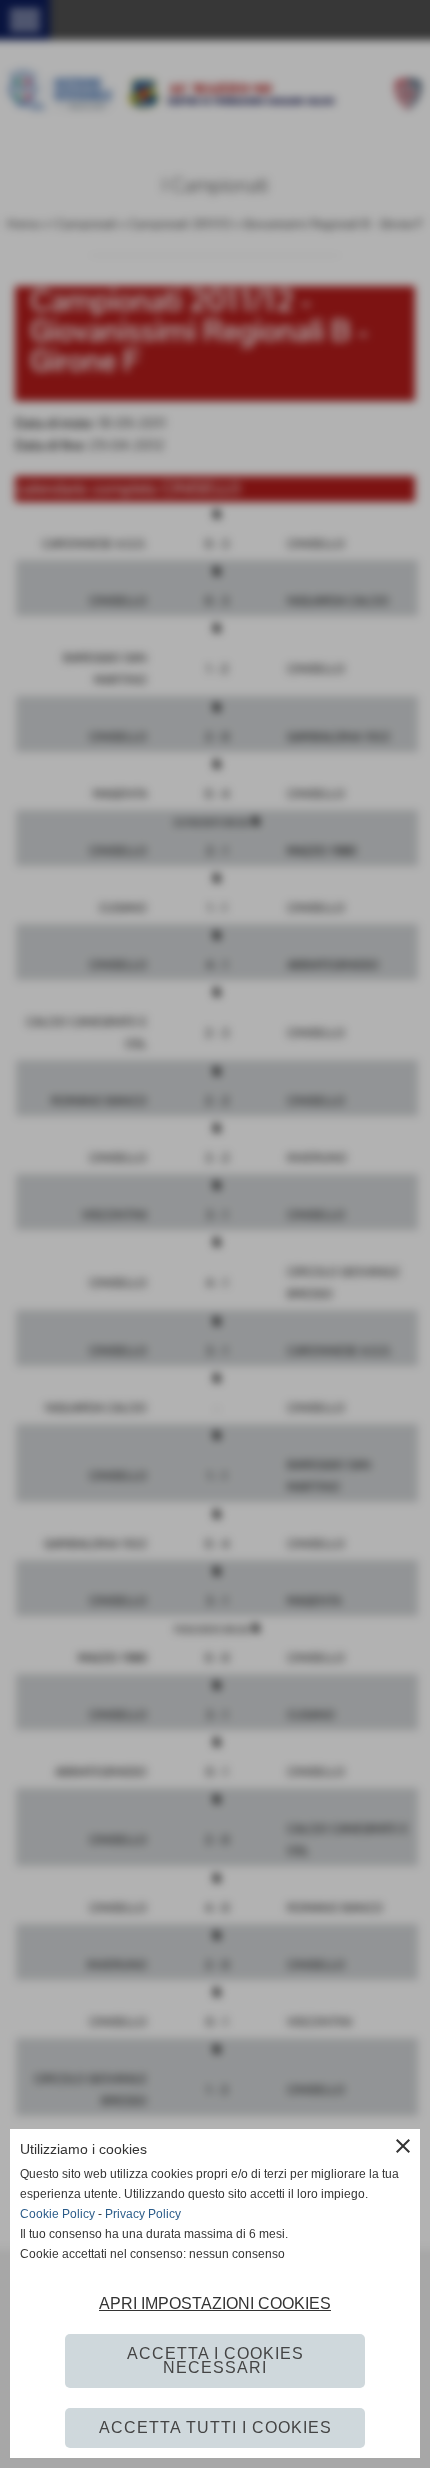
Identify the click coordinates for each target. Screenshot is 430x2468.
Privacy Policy (143, 2214)
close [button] (403, 2146)
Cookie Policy (57, 2214)
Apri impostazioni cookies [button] (215, 2303)
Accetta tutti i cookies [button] (215, 2427)
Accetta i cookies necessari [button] (215, 2360)
